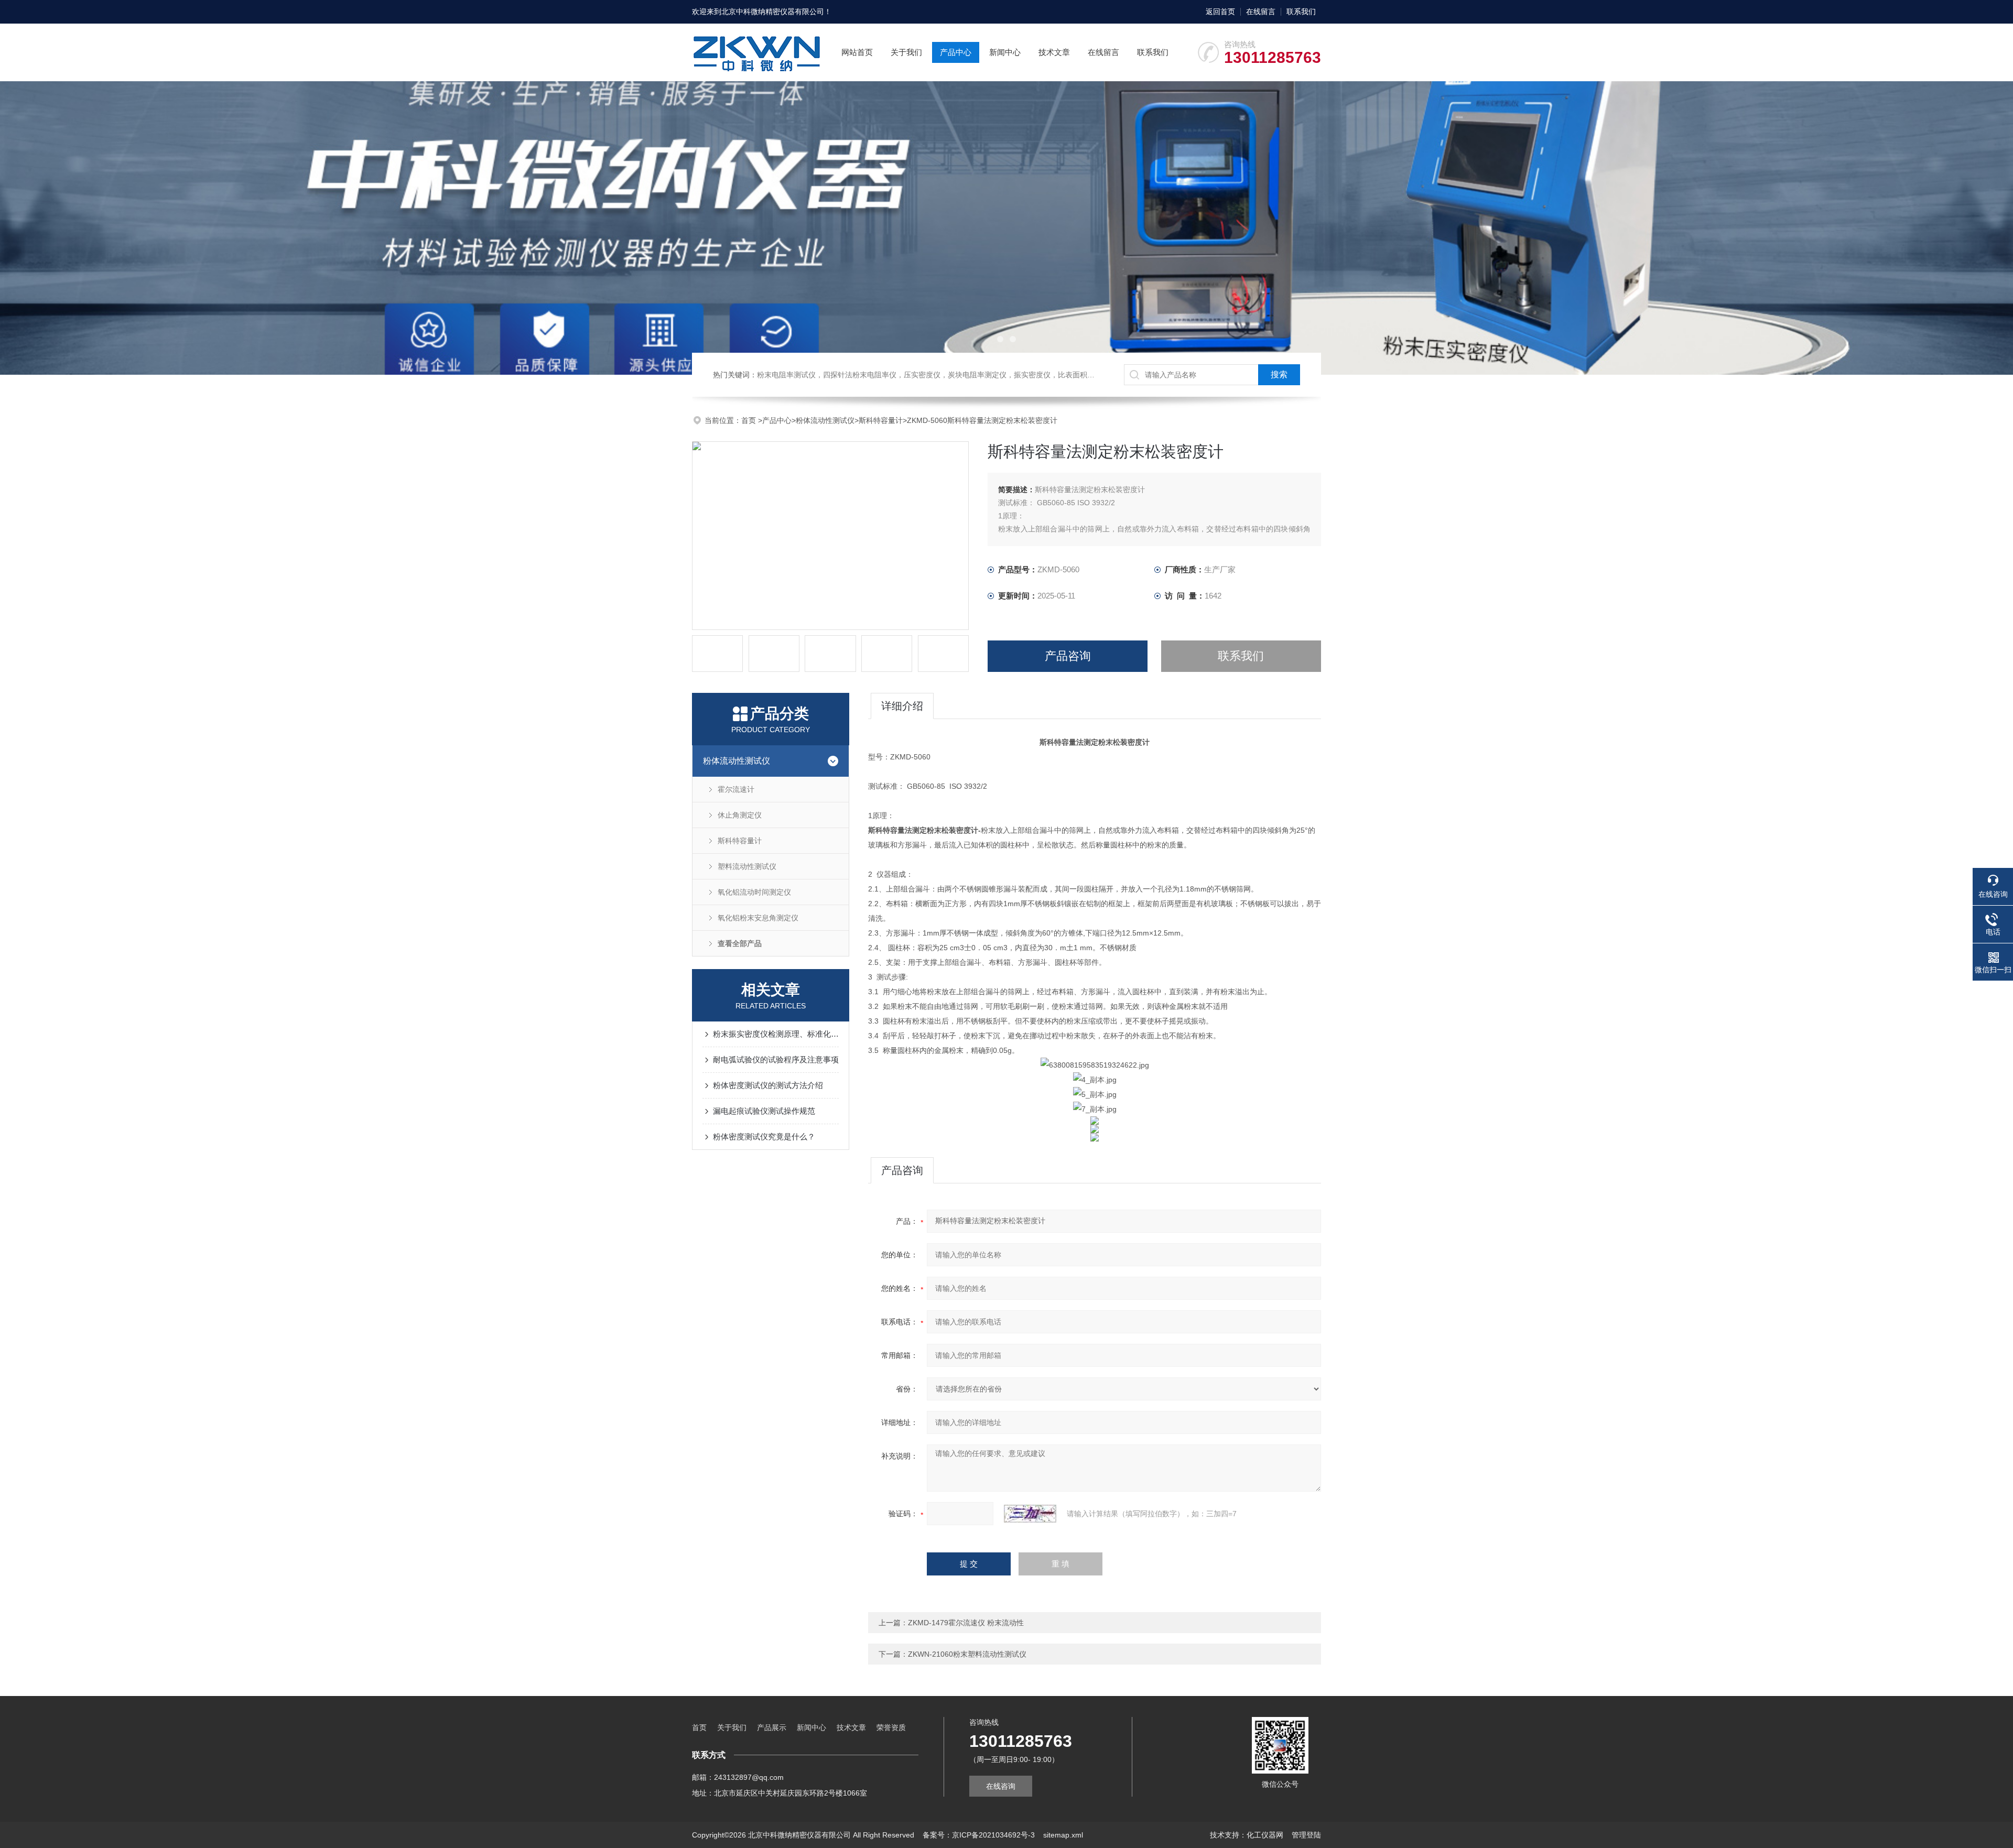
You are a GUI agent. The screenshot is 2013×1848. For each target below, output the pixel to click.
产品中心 (956, 52)
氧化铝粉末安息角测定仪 (758, 918)
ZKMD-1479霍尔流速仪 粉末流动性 (966, 1623)
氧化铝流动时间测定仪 (754, 892)
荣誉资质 (891, 1727)
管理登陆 (1306, 1835)
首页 (750, 420)
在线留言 (1261, 12)
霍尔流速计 (736, 789)
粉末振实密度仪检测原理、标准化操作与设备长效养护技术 (776, 1034)
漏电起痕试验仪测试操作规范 (764, 1111)
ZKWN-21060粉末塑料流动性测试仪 (967, 1654)
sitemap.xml (1063, 1835)
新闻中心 (1005, 52)
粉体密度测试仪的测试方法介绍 (768, 1085)
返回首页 (1220, 12)
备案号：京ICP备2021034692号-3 (979, 1835)
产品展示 (772, 1727)
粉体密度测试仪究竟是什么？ (764, 1137)
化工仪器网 (1265, 1835)
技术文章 (1054, 52)
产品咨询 (1068, 656)
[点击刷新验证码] (1030, 1514)
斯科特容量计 (881, 420)
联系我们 (1301, 12)
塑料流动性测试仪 (747, 866)
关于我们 (906, 52)
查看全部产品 (740, 943)
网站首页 (857, 52)
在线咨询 (1001, 1786)
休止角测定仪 (740, 815)
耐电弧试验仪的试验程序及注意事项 (776, 1059)
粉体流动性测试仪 (825, 420)
